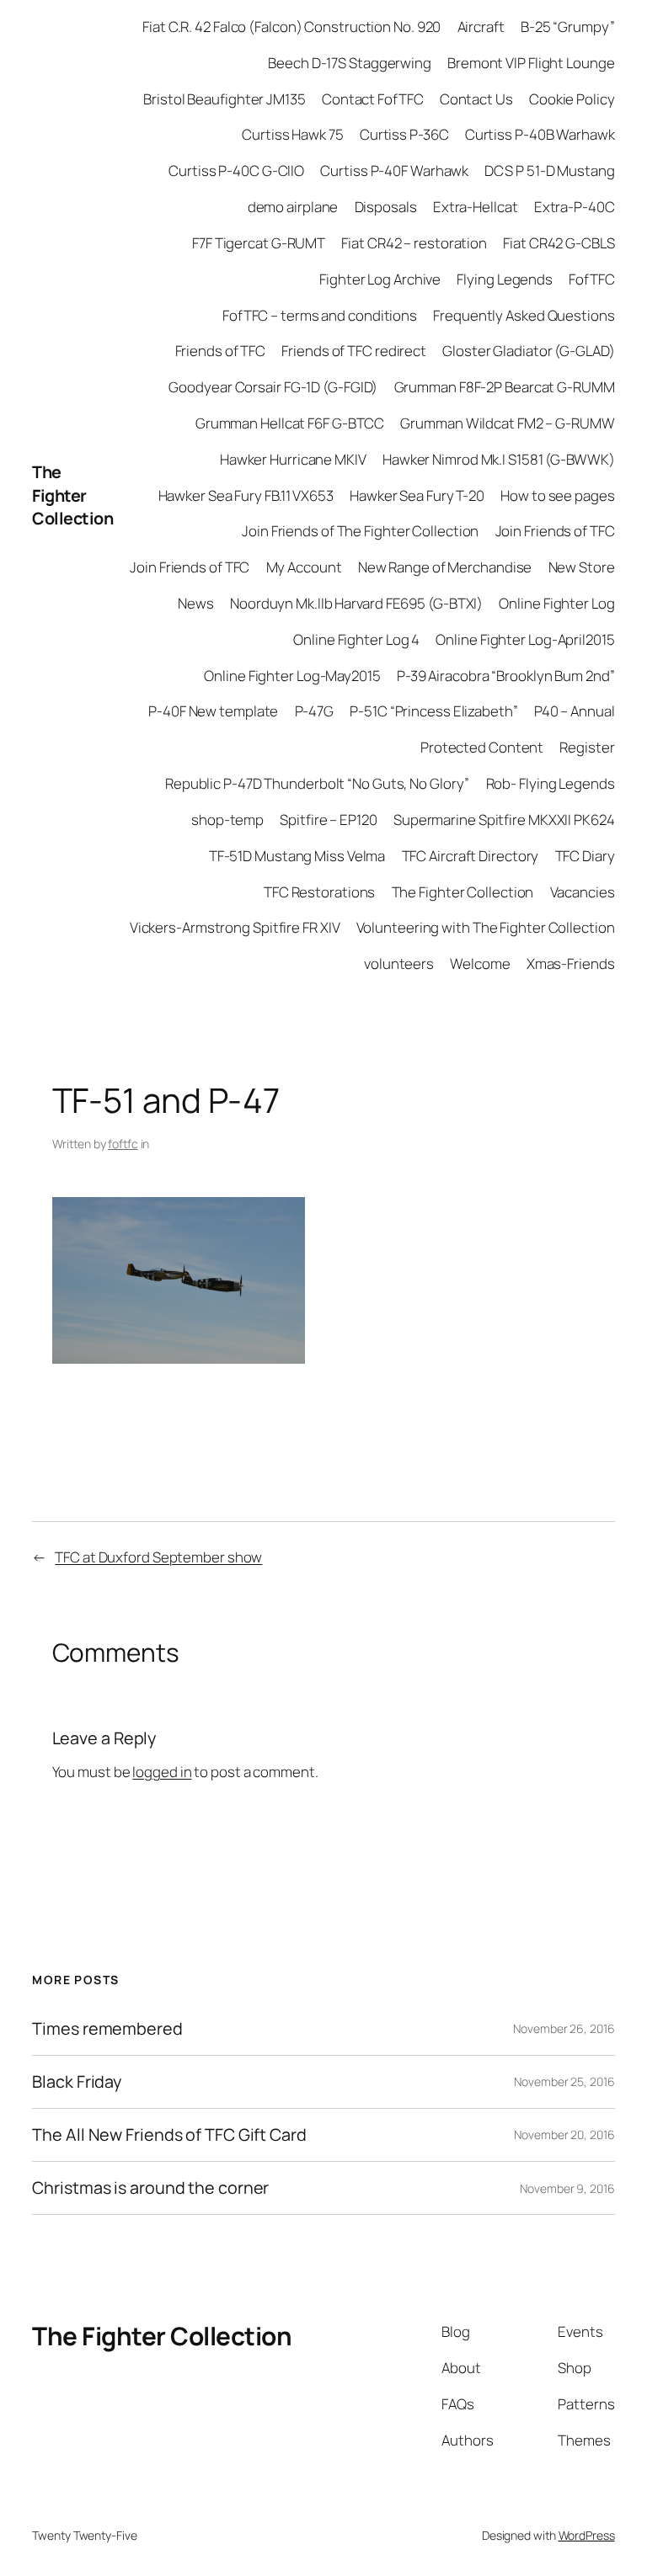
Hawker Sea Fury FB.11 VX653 (246, 495)
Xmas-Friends (571, 963)
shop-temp (227, 820)
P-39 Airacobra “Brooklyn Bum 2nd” (506, 676)
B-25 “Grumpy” (568, 27)
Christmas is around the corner (150, 2188)
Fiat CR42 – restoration (414, 243)
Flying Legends (505, 279)
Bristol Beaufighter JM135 (225, 99)
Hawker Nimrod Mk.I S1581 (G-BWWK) (499, 459)
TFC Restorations (319, 892)
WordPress (587, 2535)
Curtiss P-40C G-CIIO (236, 170)
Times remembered (107, 2029)
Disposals (386, 207)
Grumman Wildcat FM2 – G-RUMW (507, 423)
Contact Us (476, 99)
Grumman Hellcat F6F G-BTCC (290, 423)
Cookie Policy (572, 99)
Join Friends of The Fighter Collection (360, 531)
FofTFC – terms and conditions (320, 315)
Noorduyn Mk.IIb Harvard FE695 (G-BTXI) (356, 603)
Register (587, 747)
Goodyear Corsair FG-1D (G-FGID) (273, 387)
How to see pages (557, 495)
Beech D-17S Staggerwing (350, 63)
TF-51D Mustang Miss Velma (297, 856)
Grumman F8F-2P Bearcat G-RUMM (505, 387)
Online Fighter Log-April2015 (525, 639)
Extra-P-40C (575, 207)
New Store (582, 567)
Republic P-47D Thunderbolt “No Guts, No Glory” (317, 783)
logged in (162, 1772)
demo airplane (293, 207)
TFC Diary (585, 856)
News (196, 603)
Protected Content (482, 747)
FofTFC (591, 279)
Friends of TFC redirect (354, 351)
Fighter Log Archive (380, 279)
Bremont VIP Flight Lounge (531, 63)
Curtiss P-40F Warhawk (394, 170)
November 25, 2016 (564, 2081)
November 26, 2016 (564, 2028)
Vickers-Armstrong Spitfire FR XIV (235, 927)
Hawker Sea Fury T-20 (417, 495)
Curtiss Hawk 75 (293, 134)
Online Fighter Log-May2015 (292, 676)
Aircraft (481, 27)
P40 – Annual (575, 711)
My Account (304, 567)
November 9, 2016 (567, 2188)
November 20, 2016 (564, 2134)
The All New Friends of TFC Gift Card (169, 2135)
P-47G (315, 711)
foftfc (123, 1144)
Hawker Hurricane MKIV (293, 459)
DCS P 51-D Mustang (549, 170)
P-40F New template (213, 711)
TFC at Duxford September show (158, 1557)
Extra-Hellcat (476, 207)
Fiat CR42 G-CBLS (559, 243)
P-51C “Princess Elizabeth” (433, 711)
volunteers (399, 963)
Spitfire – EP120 (328, 820)
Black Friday (77, 2082)
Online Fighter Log (556, 603)
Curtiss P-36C (404, 134)
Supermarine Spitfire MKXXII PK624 (504, 820)
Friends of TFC (221, 351)
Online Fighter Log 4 (356, 639)
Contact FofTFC (373, 99)
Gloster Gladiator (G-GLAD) (528, 351)
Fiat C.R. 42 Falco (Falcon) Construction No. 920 (291, 27)
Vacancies (583, 892)
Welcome (480, 963)
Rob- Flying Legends (551, 783)
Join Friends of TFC (555, 531)
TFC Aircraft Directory (471, 856)
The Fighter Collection (72, 495)
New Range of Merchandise (445, 567)
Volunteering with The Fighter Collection (486, 927)
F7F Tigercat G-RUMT (259, 243)
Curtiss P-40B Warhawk (540, 134)
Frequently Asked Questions (524, 315)
